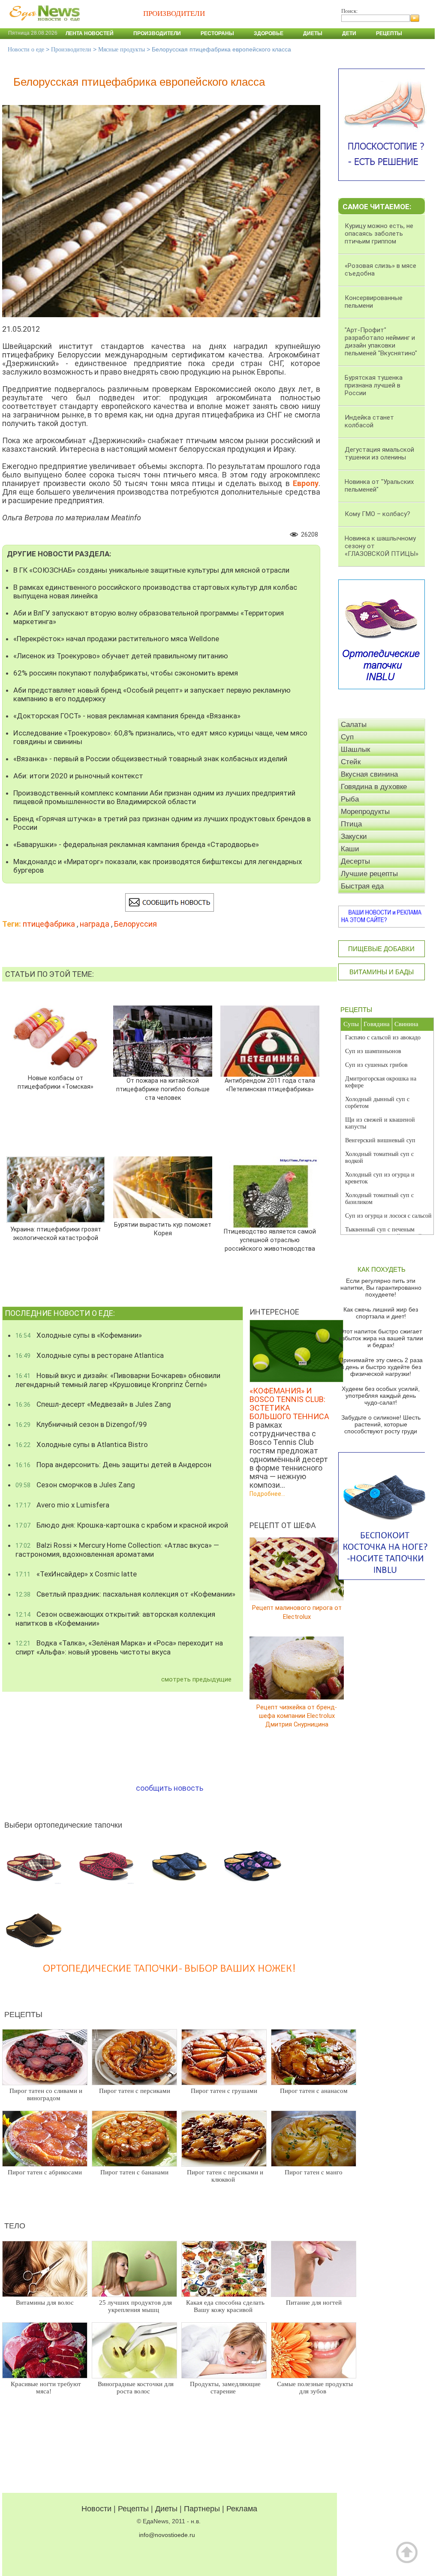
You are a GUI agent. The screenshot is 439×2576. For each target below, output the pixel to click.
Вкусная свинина (369, 774)
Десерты (355, 861)
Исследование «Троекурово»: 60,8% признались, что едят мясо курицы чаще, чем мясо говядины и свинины (160, 737)
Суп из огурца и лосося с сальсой (388, 1216)
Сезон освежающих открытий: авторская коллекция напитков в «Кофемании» (115, 1619)
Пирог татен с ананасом (314, 2091)
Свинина (406, 1024)
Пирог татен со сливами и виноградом (46, 2094)
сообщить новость (170, 1788)
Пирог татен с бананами (134, 2172)
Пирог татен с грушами (224, 2091)
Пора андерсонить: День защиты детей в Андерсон (113, 1465)
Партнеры (202, 2509)
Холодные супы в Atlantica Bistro (82, 1444)
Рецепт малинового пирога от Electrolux (297, 1612)
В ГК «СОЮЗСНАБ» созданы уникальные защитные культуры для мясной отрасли (151, 570)
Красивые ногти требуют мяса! (46, 2388)
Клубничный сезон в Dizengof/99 (81, 1424)
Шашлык (355, 749)
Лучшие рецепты (369, 874)
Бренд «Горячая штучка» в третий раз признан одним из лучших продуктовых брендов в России (162, 823)
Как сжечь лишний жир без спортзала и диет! (381, 1313)
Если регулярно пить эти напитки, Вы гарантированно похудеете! (381, 1288)
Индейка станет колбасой (369, 421)
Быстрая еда (362, 886)
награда (95, 924)
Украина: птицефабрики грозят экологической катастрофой (56, 1234)
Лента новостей (90, 33)
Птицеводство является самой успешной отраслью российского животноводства (270, 1240)
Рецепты (389, 33)
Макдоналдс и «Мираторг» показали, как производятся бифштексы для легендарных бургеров (158, 866)
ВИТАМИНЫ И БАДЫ (382, 972)
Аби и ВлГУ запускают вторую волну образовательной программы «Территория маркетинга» (149, 617)
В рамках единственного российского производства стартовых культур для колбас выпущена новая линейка (155, 591)
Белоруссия (135, 924)
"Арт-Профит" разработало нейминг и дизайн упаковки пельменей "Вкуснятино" (381, 342)
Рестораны (217, 33)
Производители (157, 33)
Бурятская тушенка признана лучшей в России (374, 385)
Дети (349, 33)
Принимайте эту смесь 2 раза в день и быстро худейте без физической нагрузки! (381, 1367)
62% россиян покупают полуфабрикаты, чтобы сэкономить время (126, 673)
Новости (96, 2509)
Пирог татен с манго (314, 2172)
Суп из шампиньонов (373, 1051)
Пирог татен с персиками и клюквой (225, 2176)
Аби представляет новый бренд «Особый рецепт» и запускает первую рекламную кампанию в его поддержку (152, 694)
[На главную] (43, 25)
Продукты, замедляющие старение (225, 2388)
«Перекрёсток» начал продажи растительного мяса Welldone (116, 639)
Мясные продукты (122, 50)
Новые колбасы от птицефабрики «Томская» (56, 1082)
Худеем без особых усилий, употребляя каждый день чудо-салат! (381, 1396)
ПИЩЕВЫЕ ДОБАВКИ (381, 949)
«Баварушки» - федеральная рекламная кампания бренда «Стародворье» (136, 844)
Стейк (351, 762)
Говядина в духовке (374, 787)
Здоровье (269, 33)
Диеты (313, 33)
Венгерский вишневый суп (380, 1140)
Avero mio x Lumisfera (62, 1505)
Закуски (354, 836)
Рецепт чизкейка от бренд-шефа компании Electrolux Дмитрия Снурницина (297, 1716)
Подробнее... (267, 1494)
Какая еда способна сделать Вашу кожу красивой (225, 2306)
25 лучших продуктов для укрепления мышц (135, 2306)
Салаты (354, 725)
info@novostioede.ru (167, 2535)
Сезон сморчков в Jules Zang (75, 1485)
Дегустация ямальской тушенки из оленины (379, 453)
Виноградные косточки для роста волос (136, 2388)
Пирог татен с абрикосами (45, 2172)
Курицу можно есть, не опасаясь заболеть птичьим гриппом (379, 234)
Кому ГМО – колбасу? (377, 514)
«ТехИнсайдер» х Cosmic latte (76, 1574)
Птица (351, 824)
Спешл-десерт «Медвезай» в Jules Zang (93, 1404)
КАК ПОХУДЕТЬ (382, 1269)
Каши (350, 849)
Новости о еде (26, 50)
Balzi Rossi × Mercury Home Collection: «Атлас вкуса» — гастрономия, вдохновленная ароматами (117, 1550)
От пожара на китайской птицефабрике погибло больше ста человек (163, 1089)
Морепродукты (365, 812)
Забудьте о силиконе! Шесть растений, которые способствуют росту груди (381, 1424)
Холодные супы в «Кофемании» (79, 1335)
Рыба (350, 799)
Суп (347, 737)
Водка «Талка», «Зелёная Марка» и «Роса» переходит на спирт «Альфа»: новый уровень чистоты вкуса (119, 1647)
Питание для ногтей (314, 2303)
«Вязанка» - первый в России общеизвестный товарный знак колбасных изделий (150, 759)
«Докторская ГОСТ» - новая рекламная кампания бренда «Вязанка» (127, 716)
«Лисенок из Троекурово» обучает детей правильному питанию (121, 656)
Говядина (377, 1024)
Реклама (242, 2509)
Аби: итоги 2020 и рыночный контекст (78, 776)
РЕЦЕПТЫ (356, 1010)
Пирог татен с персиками (135, 2091)
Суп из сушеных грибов (376, 1065)
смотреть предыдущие (196, 1679)
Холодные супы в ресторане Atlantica (90, 1355)
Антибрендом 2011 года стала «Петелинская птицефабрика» (270, 1085)
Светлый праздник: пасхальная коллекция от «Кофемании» (125, 1594)
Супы (351, 1024)
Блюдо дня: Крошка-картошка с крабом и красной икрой (122, 1525)
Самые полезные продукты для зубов (315, 2388)
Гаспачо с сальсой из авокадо (383, 1037)
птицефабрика (49, 924)
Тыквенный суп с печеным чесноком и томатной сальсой (383, 1233)
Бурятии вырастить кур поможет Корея (163, 1229)
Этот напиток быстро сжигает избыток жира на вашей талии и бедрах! (381, 1338)
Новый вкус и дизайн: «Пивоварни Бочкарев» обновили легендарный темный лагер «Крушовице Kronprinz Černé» (118, 1380)
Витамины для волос (45, 2303)
